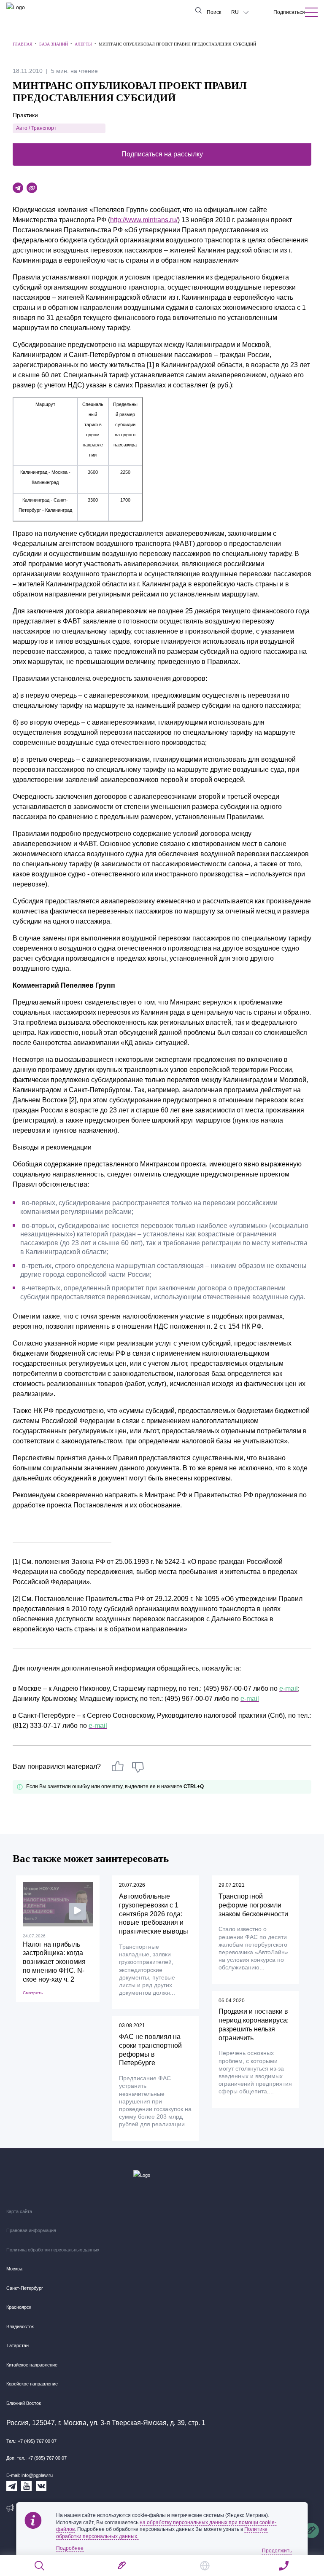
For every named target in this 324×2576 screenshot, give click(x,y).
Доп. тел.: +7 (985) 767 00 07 (36, 2458)
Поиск (214, 12)
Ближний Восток (24, 2403)
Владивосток (20, 2326)
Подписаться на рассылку (162, 154)
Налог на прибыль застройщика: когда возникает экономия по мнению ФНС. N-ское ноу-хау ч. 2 (54, 1962)
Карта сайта (19, 2211)
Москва (14, 2269)
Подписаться (289, 12)
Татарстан (18, 2345)
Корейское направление (32, 2384)
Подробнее (70, 2548)
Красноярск (19, 2307)
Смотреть (33, 1993)
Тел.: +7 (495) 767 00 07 (31, 2441)
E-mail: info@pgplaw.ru (30, 2475)
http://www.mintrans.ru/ (144, 220)
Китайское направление (32, 2365)
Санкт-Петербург (25, 2288)
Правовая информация (31, 2230)
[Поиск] (40, 2566)
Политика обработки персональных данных (53, 2250)
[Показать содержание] (311, 12)
